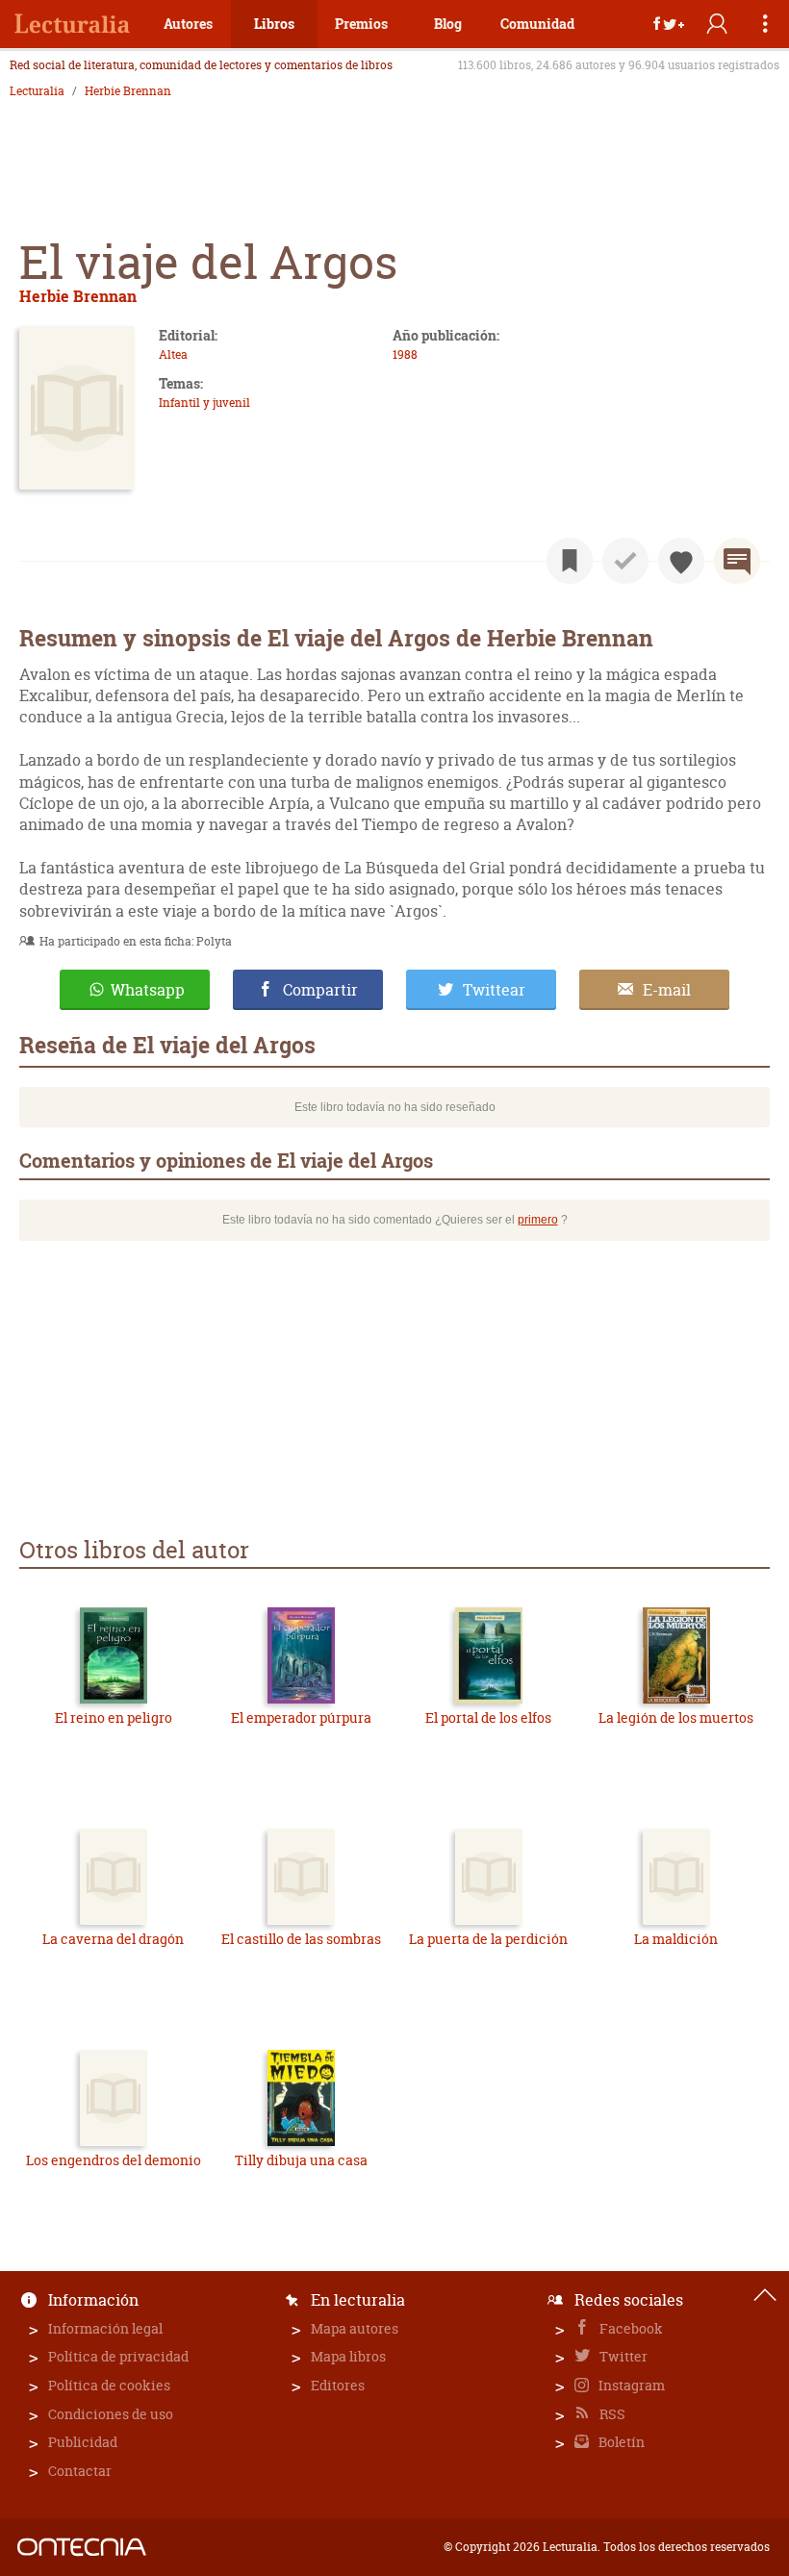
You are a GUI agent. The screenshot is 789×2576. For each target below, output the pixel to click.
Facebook (630, 2328)
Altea (173, 354)
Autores (188, 24)
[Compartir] (669, 24)
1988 (405, 354)
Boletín (620, 2442)
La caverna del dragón (113, 1939)
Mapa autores (355, 2328)
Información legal (105, 2328)
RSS (611, 2414)
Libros (274, 24)
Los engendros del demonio (114, 2160)
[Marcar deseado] (681, 561)
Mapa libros (348, 2356)
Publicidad (83, 2442)
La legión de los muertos (676, 1717)
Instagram (630, 2385)
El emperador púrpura (301, 1717)
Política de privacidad (118, 2356)
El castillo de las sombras (301, 1939)
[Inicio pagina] (765, 2295)
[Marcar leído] (625, 561)
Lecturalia (37, 91)
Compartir (320, 990)
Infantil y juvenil (204, 403)
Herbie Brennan (128, 91)
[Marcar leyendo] (570, 561)
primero (538, 1220)
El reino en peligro (114, 1717)
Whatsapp (148, 990)
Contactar (80, 2471)
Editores (338, 2385)
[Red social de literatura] (72, 24)
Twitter (622, 2356)
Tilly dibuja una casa (301, 2160)
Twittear (494, 990)
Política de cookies (109, 2385)
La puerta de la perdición (488, 1939)
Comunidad (537, 24)
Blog (448, 24)
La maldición (676, 1939)
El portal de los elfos (488, 1717)
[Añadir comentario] (737, 561)
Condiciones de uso (111, 2414)
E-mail (667, 990)
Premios (361, 24)
